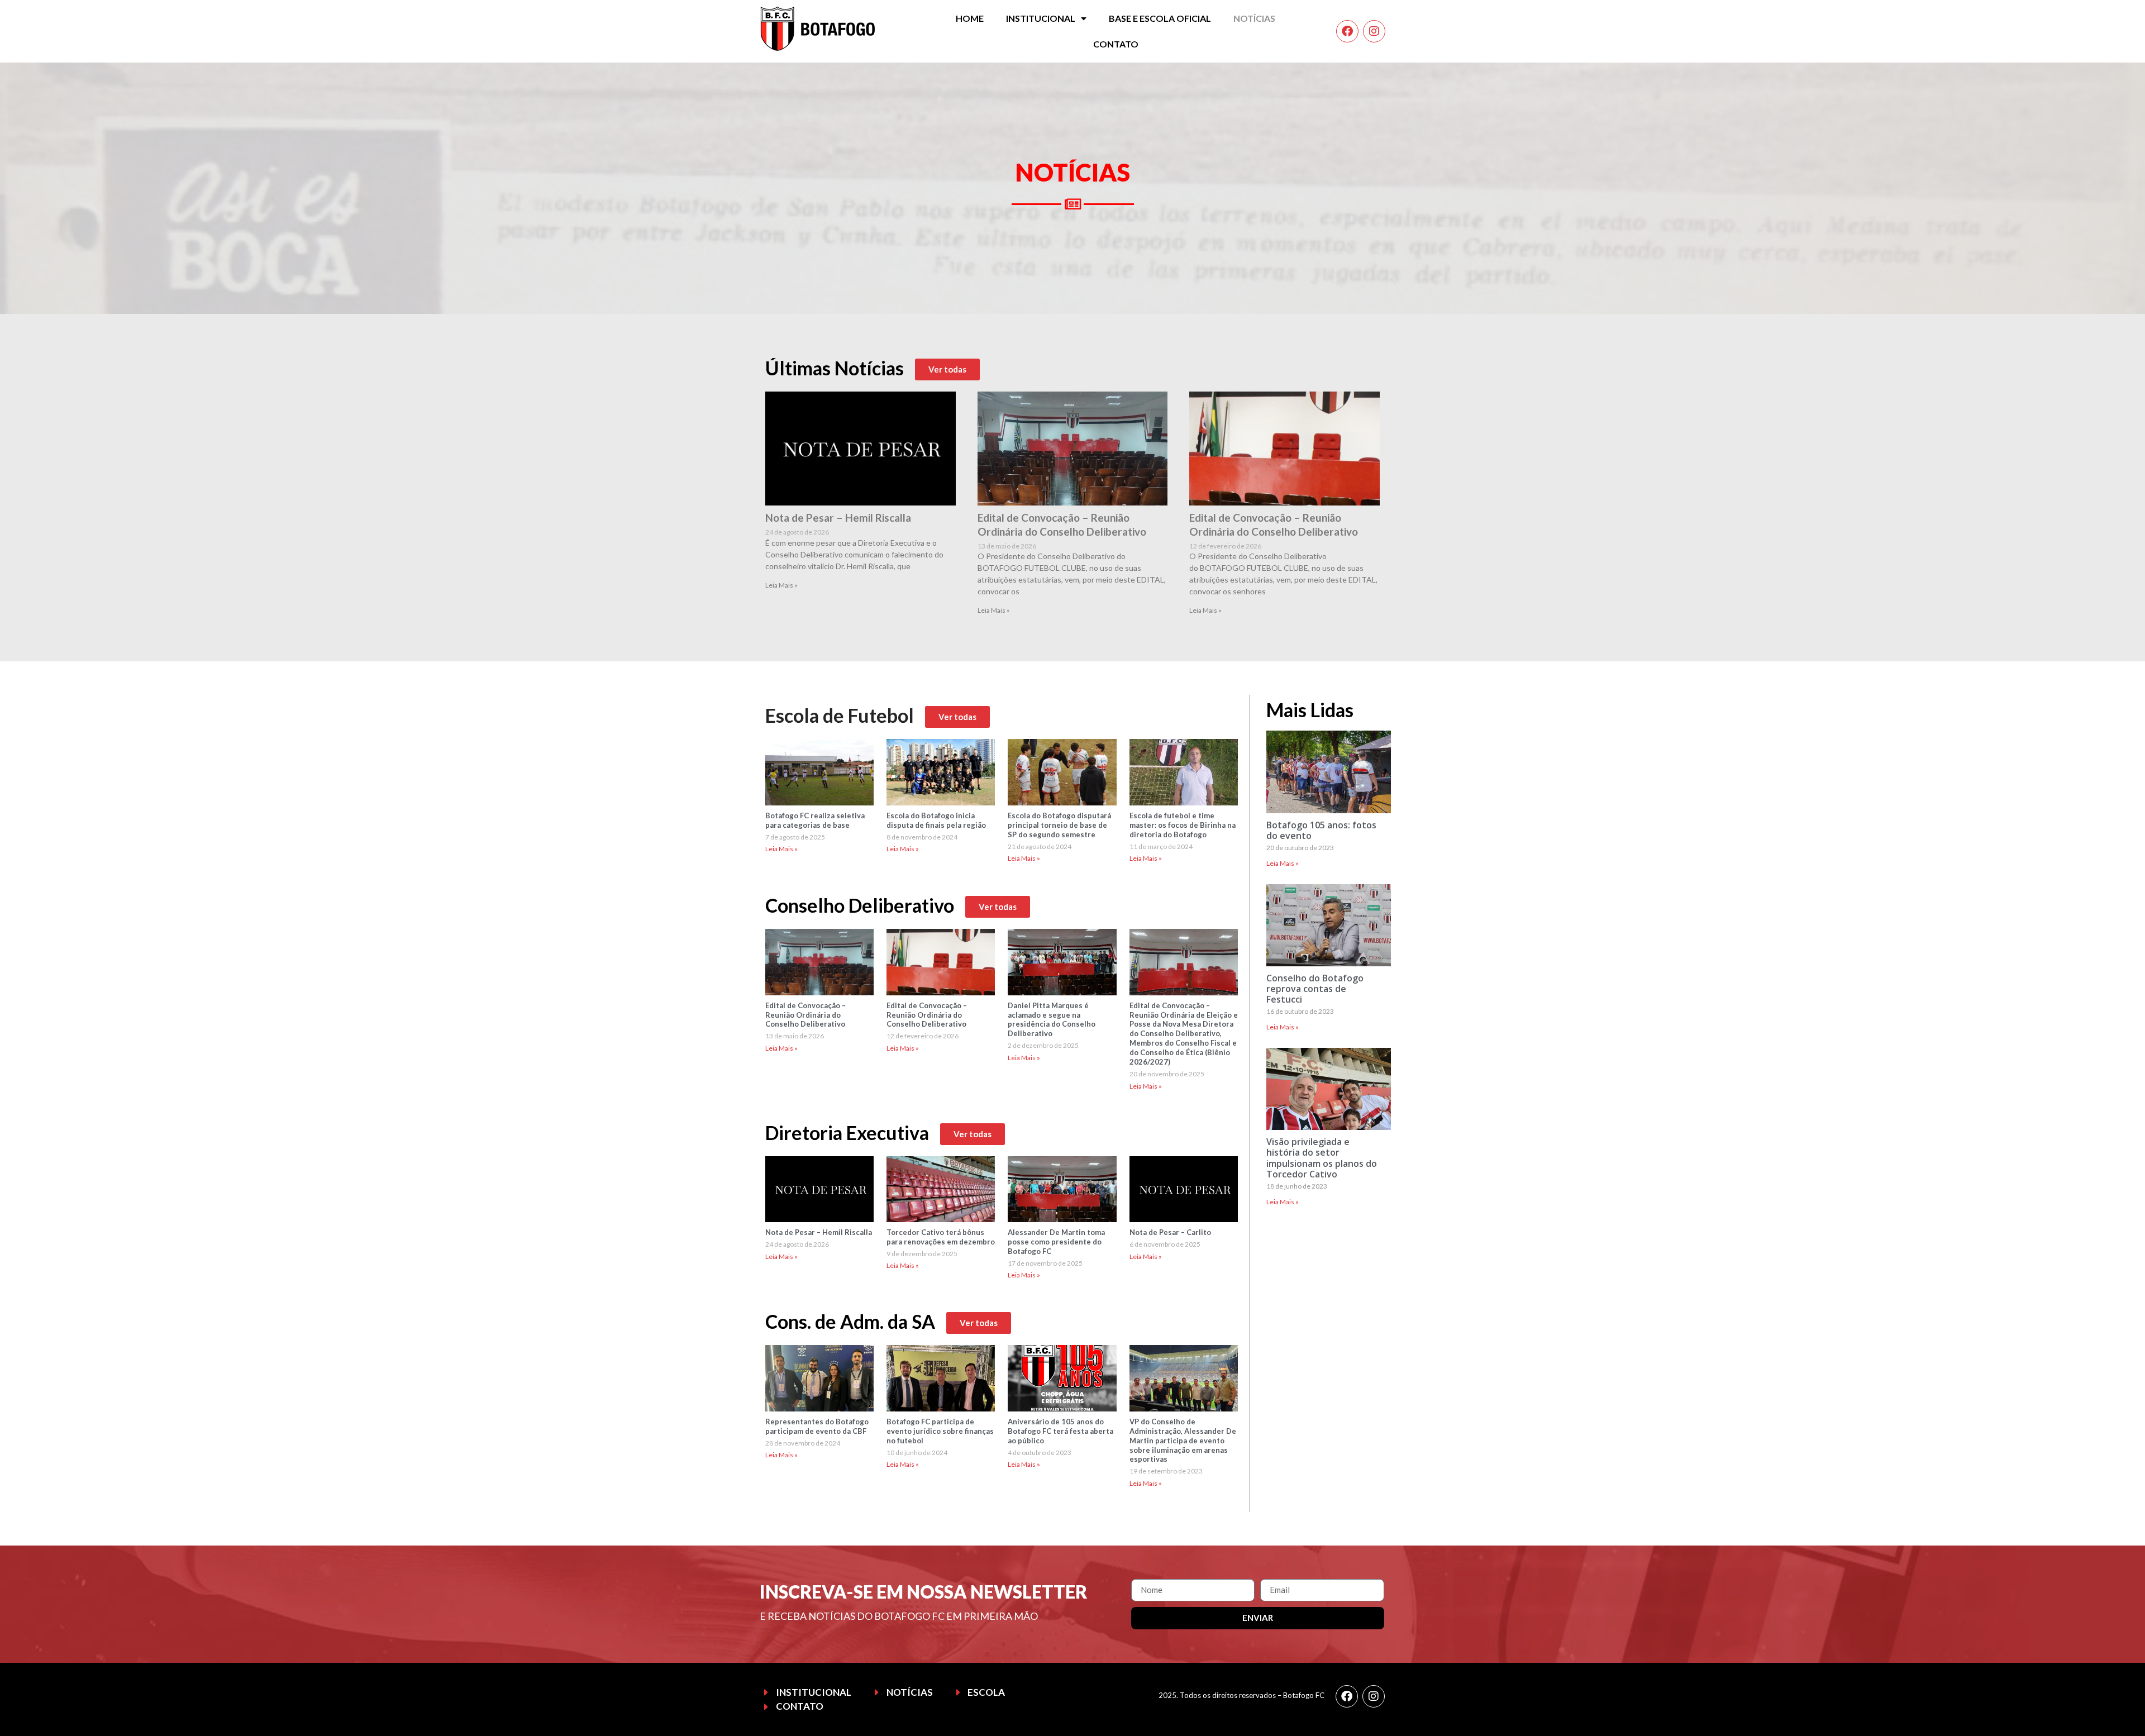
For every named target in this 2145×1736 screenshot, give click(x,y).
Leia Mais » (781, 585)
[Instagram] (1374, 31)
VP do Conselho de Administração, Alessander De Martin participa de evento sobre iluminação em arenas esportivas (1183, 1441)
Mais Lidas (1310, 710)
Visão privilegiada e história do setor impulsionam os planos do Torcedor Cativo (1322, 1158)
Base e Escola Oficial (1160, 18)
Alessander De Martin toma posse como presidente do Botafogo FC (1056, 1242)
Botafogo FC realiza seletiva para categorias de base (815, 820)
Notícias (1254, 18)
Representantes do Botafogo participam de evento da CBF (817, 1426)
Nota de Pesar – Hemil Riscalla (838, 518)
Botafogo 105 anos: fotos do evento (1321, 830)
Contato (1116, 44)
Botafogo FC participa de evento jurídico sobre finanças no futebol (940, 1431)
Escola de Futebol (840, 715)
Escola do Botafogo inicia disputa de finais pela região (936, 820)
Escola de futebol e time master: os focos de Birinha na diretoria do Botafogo (1183, 825)
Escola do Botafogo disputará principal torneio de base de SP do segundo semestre (1059, 825)
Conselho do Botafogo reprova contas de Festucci (1315, 989)
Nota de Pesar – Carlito (1170, 1232)
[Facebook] (1347, 31)
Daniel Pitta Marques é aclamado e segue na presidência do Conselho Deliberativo (1052, 1020)
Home (970, 18)
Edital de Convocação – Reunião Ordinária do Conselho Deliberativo (1062, 524)
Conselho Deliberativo (860, 905)
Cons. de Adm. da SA (850, 1321)
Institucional (1041, 18)
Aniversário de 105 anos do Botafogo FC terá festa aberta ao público (1060, 1431)
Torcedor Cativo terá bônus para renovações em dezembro (941, 1237)
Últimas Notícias (835, 368)
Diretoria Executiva (847, 1132)
